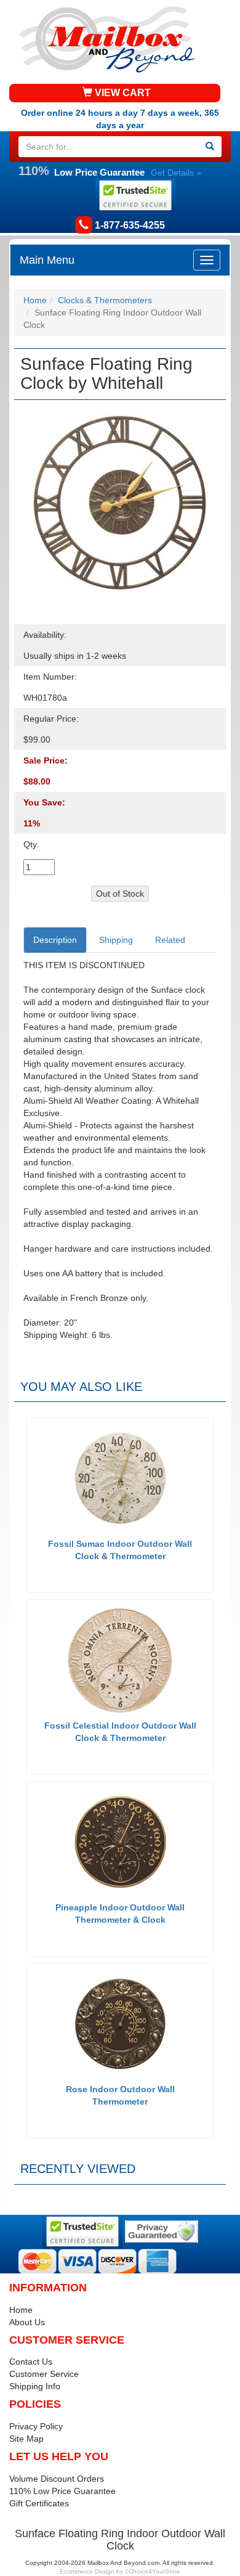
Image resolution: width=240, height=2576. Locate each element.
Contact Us (31, 2362)
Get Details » (176, 173)
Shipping (116, 940)
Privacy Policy (36, 2426)
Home (35, 300)
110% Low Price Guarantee (62, 2491)
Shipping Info (35, 2386)
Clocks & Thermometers (105, 300)
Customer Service (44, 2374)
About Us (27, 2322)
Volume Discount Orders (57, 2479)
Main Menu (47, 260)
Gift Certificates (39, 2503)
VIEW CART (122, 93)
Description (55, 940)
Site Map (26, 2439)
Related (170, 940)
